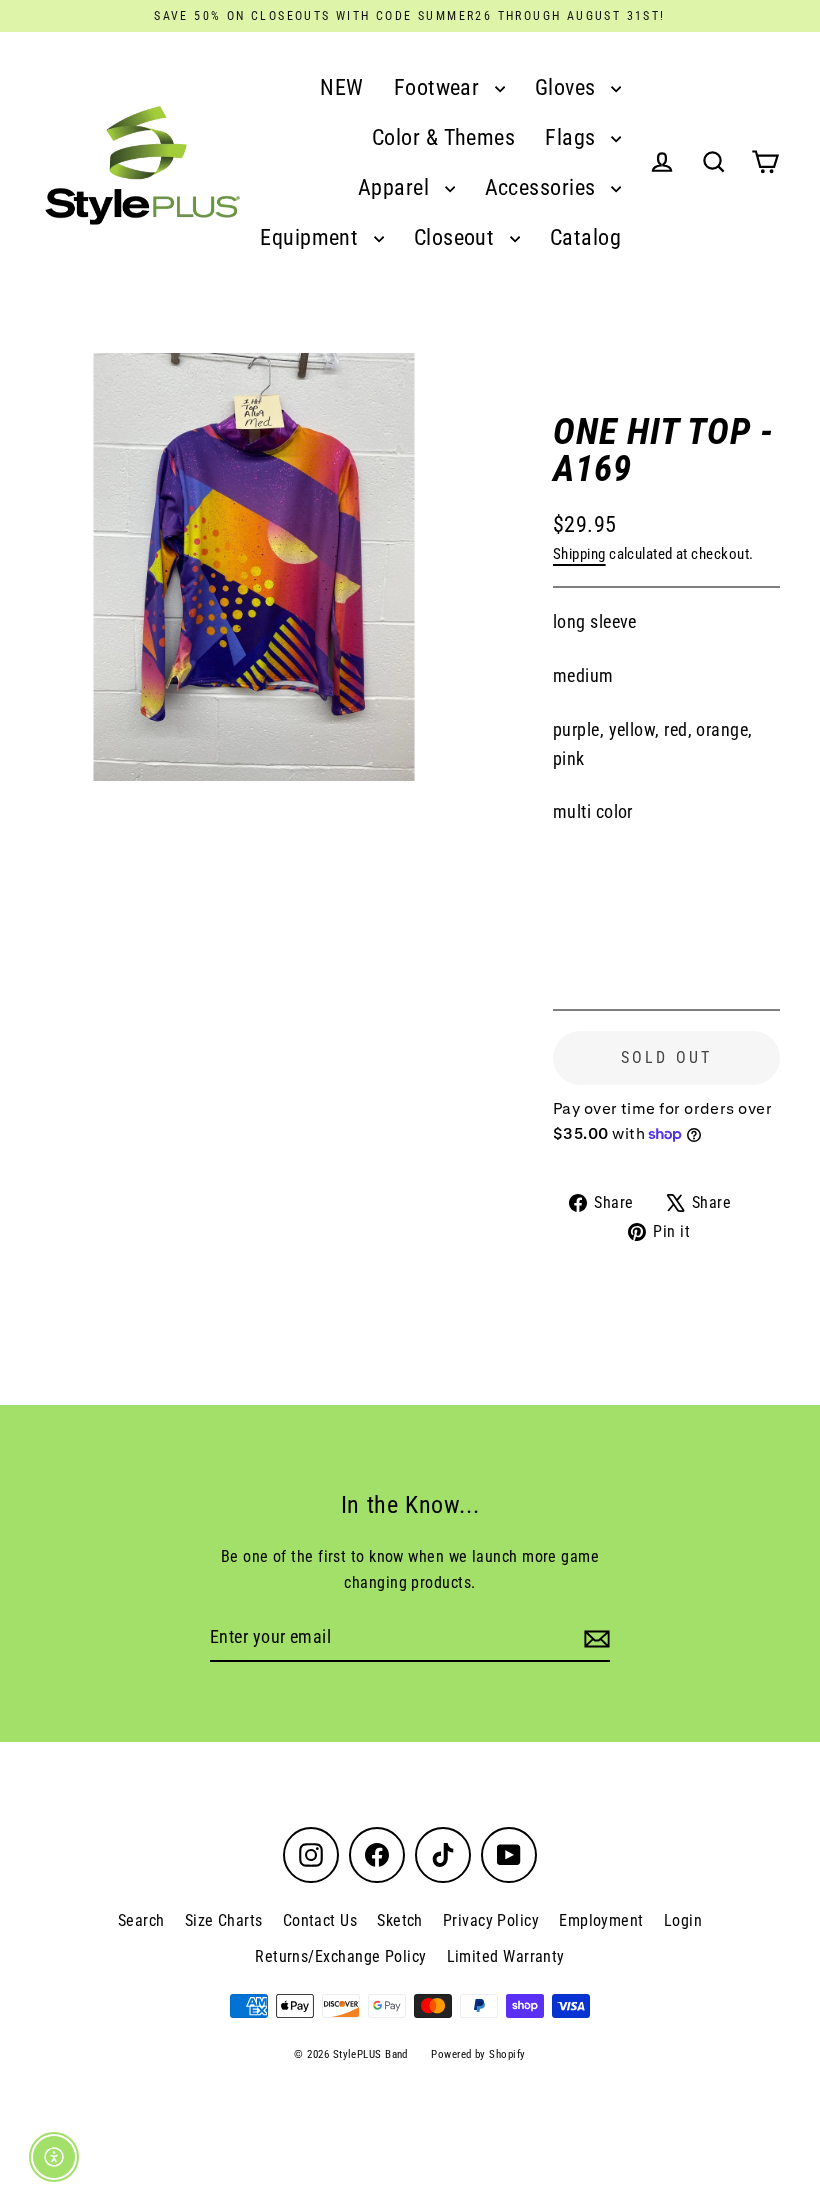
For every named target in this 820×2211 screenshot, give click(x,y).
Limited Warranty (506, 1956)
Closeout (457, 237)
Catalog (585, 237)
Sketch (400, 1920)
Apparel (396, 187)
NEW (341, 87)
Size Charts (224, 1920)
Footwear (439, 87)
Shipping (579, 554)
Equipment (312, 237)
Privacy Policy (491, 1920)
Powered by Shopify (478, 2054)
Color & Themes (443, 137)
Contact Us (320, 1920)
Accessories (543, 187)
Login (683, 1920)
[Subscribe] (594, 1638)
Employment (601, 1920)
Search (141, 1920)
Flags (573, 137)
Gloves (568, 87)
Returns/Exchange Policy (340, 1956)
